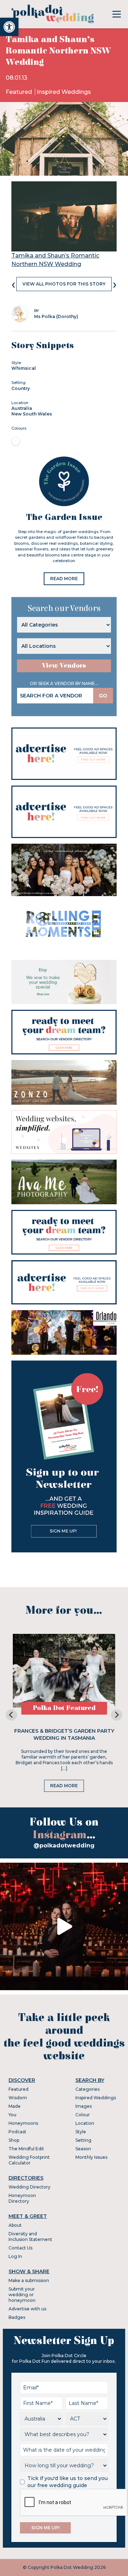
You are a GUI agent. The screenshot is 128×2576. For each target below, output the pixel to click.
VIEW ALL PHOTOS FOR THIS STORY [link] (64, 284)
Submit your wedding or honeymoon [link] (22, 2295)
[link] (9, 27)
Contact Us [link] (20, 2248)
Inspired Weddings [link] (64, 92)
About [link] (15, 2225)
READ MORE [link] (64, 579)
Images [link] (84, 2106)
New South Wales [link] (32, 414)
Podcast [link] (17, 2132)
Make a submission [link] (29, 2280)
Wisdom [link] (18, 2098)
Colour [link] (83, 2115)
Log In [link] (15, 2256)
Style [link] (81, 2132)
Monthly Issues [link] (91, 2157)
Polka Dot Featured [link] (64, 1708)
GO (103, 696)
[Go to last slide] (11, 1715)
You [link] (12, 2115)
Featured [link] (20, 92)
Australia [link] (22, 408)
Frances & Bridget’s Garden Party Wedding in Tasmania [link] (64, 1734)
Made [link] (15, 2106)
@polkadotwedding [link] (64, 1845)
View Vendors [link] (64, 666)
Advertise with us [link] (27, 2309)
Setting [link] (83, 2140)
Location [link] (85, 2123)
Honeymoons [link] (23, 2123)
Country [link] (21, 388)
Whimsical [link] (24, 368)
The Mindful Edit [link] (26, 2149)
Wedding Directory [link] (30, 2187)
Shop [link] (14, 2140)
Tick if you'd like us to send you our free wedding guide (68, 2482)
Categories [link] (87, 2089)
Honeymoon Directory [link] (22, 2198)
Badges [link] (17, 2317)
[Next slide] (117, 1715)
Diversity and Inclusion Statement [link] (30, 2237)
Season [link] (83, 2149)
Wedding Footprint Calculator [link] (29, 2160)
